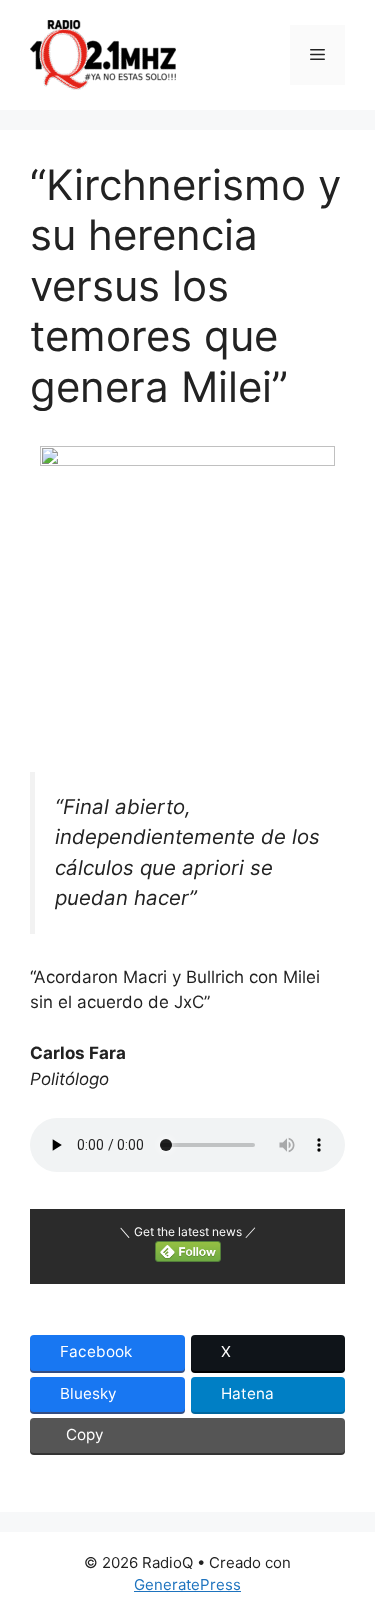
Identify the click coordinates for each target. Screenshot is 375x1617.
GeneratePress (187, 1584)
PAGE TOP (348, 1551)
